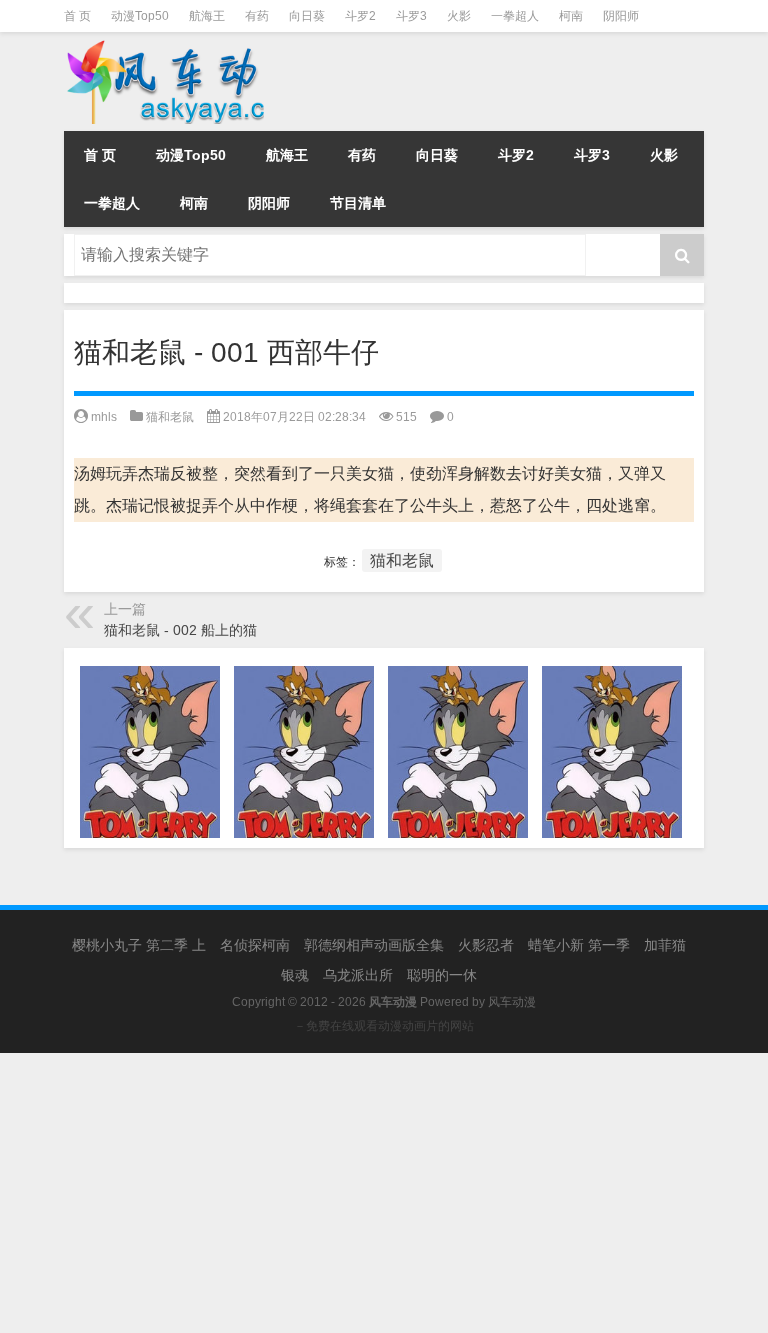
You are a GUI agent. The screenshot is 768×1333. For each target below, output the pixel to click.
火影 (459, 16)
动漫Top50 (140, 16)
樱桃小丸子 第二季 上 (139, 945)
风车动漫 (512, 1002)
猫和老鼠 (170, 417)
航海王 (207, 16)
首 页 (77, 16)
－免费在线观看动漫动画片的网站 (384, 1026)
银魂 (295, 975)
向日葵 (307, 16)
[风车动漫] (189, 46)
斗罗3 (411, 16)
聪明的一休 (442, 975)
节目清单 (358, 203)
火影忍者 (486, 945)
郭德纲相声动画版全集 (374, 945)
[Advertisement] (384, 1193)
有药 (257, 16)
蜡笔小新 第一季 (579, 945)
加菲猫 (665, 945)
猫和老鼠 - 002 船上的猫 (180, 630)
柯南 (571, 16)
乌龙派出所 (358, 975)
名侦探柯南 (255, 945)
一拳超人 (515, 16)
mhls (104, 417)
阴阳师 (621, 16)
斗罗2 (360, 16)
